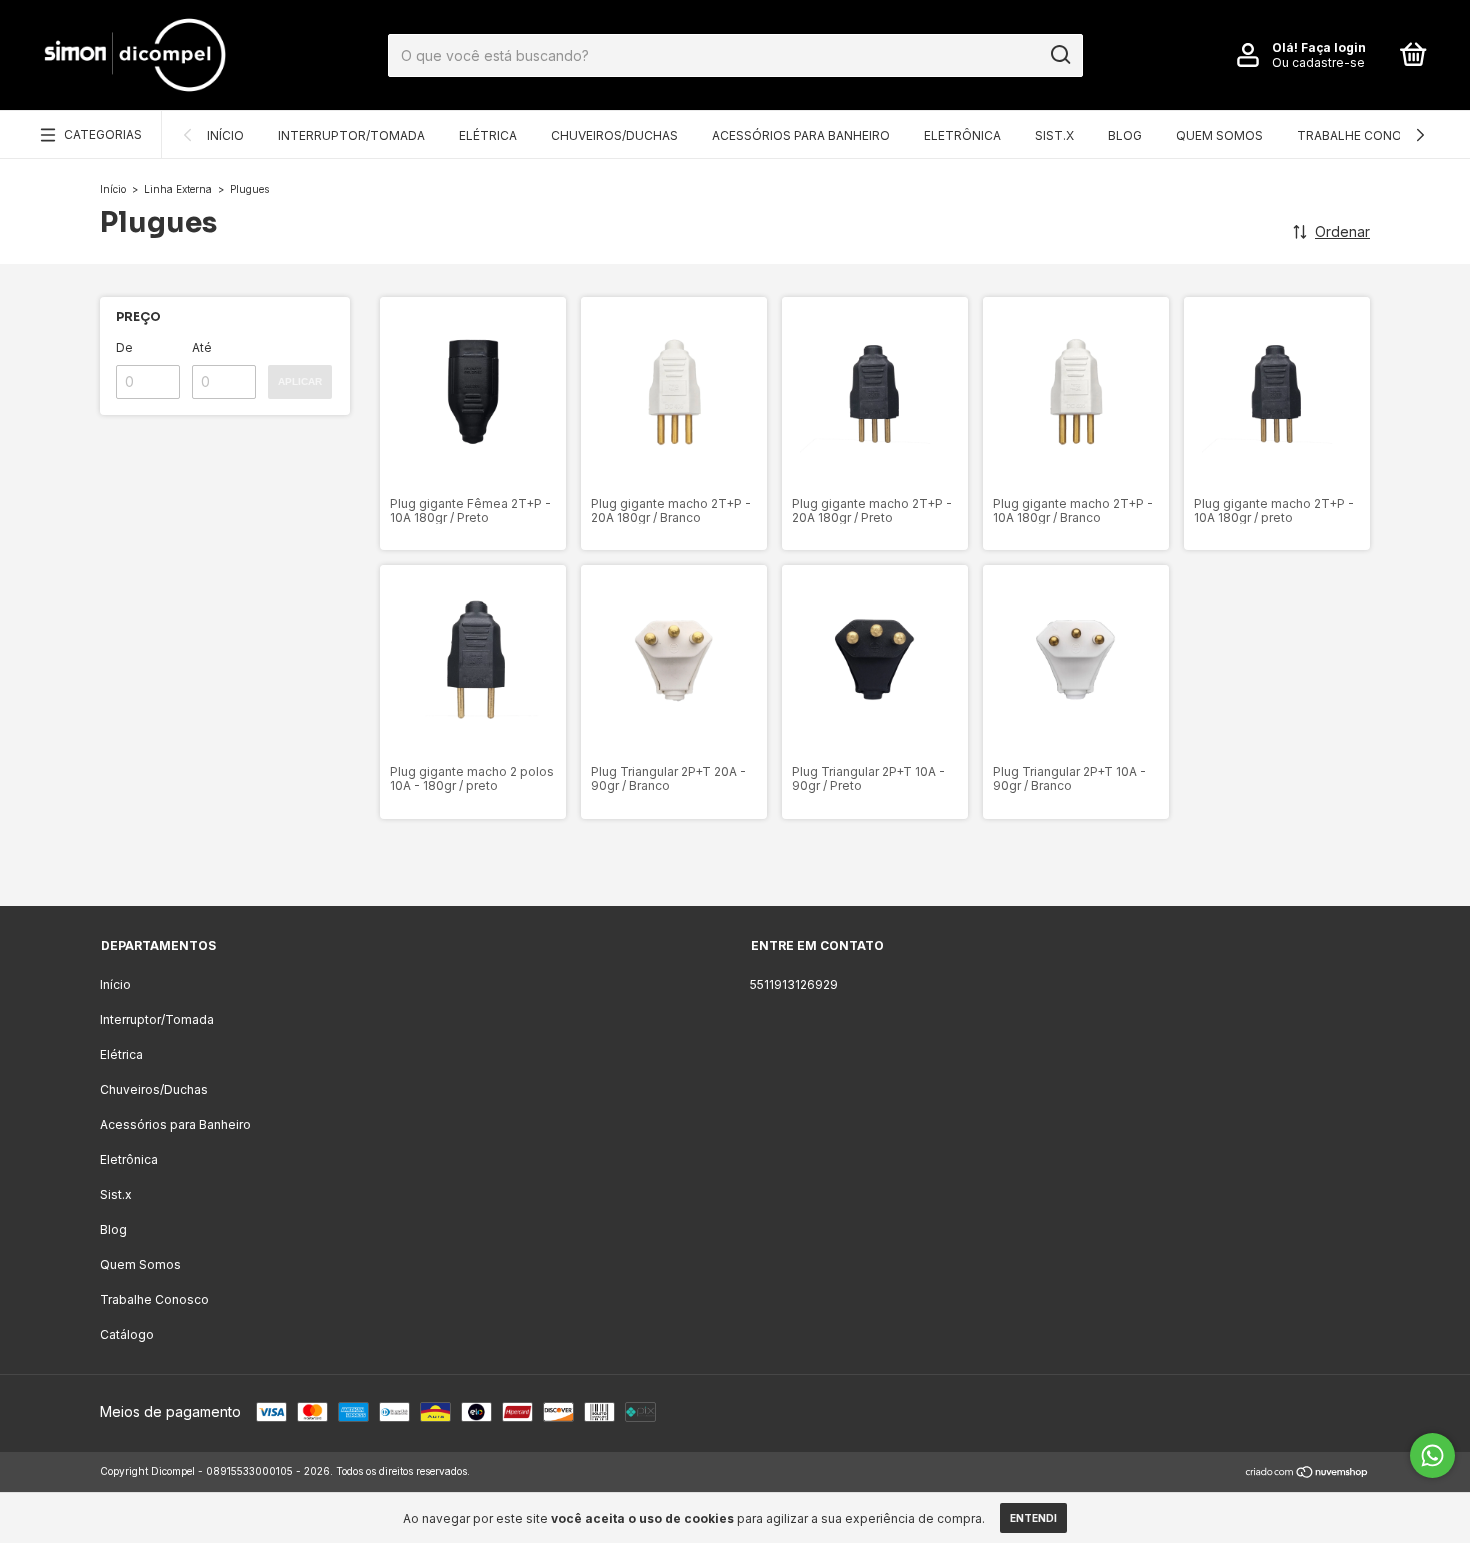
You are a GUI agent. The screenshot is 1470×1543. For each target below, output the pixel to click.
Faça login (1333, 47)
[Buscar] (1059, 55)
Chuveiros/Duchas (614, 135)
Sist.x (1054, 135)
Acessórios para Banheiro (801, 135)
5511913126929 (794, 984)
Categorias (103, 134)
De (124, 347)
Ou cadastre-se (1318, 62)
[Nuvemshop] (1307, 1473)
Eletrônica (962, 135)
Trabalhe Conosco (1363, 135)
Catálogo (127, 1334)
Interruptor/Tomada (351, 135)
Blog (1125, 135)
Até (202, 347)
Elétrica (488, 135)
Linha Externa (179, 189)
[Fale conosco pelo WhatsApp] (1432, 1455)
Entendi (1033, 1518)
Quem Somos (1219, 135)
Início (225, 135)
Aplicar (300, 381)
